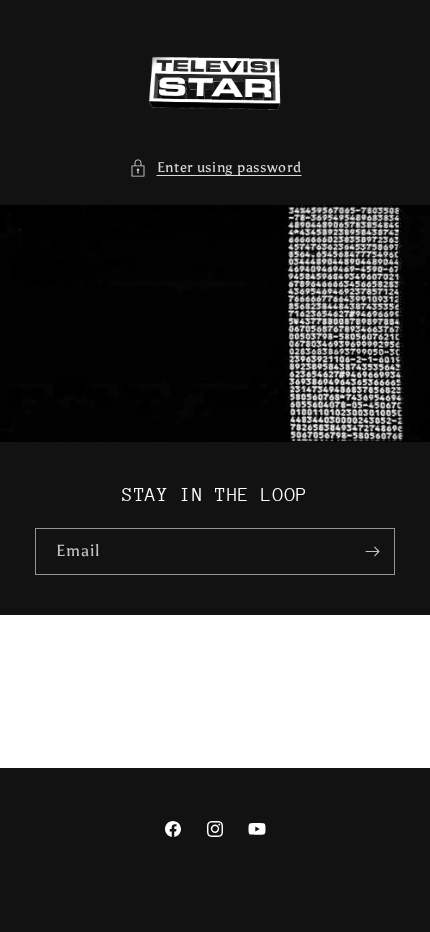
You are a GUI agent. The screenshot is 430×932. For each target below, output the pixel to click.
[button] (215, 167)
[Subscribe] (372, 551)
